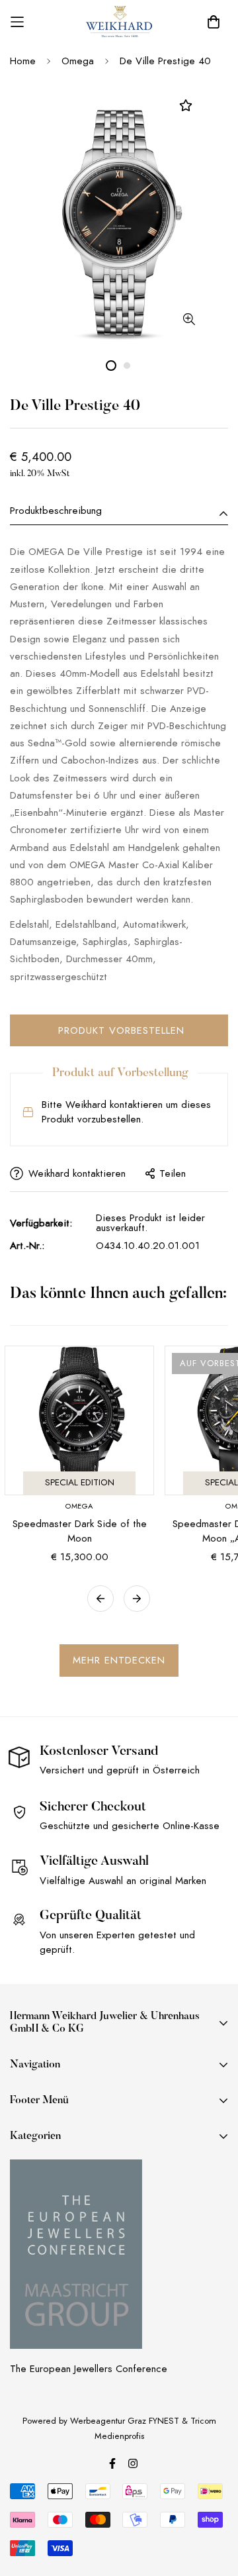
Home (23, 61)
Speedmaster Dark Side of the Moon (80, 1531)
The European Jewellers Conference (89, 2369)
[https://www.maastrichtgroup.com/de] (76, 2254)
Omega (78, 61)
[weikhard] (119, 22)
